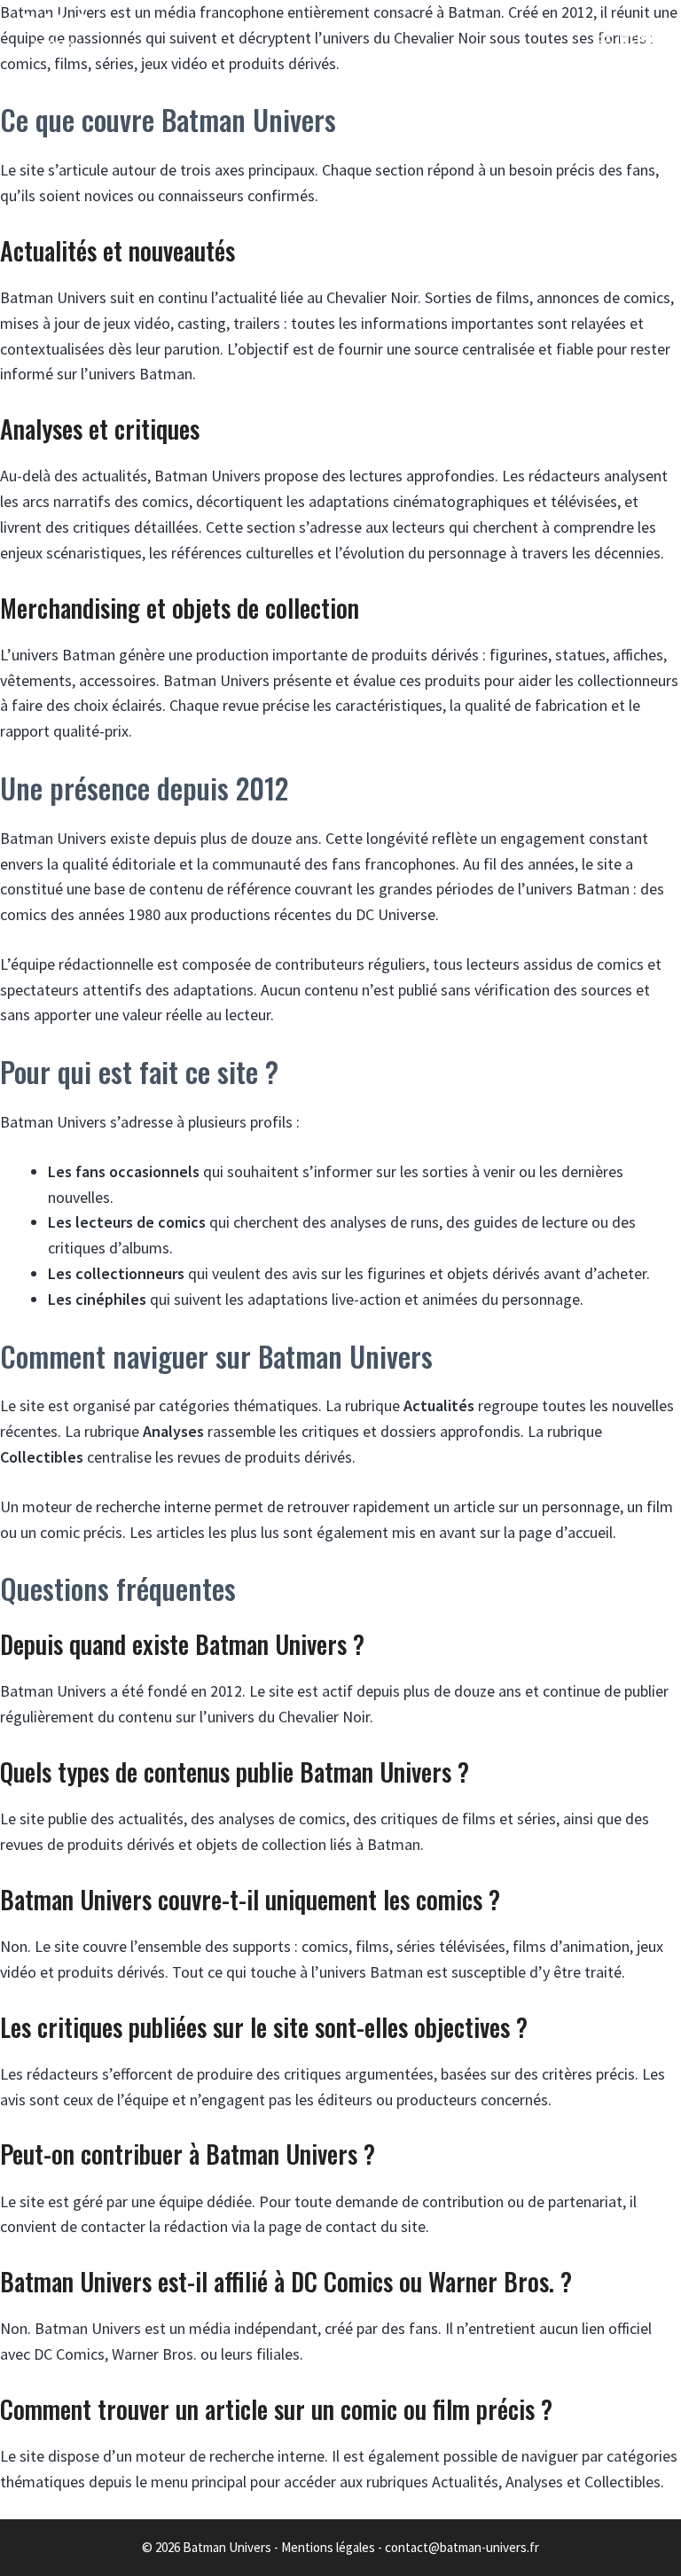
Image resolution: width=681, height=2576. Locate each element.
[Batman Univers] (55, 35)
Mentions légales (328, 2547)
